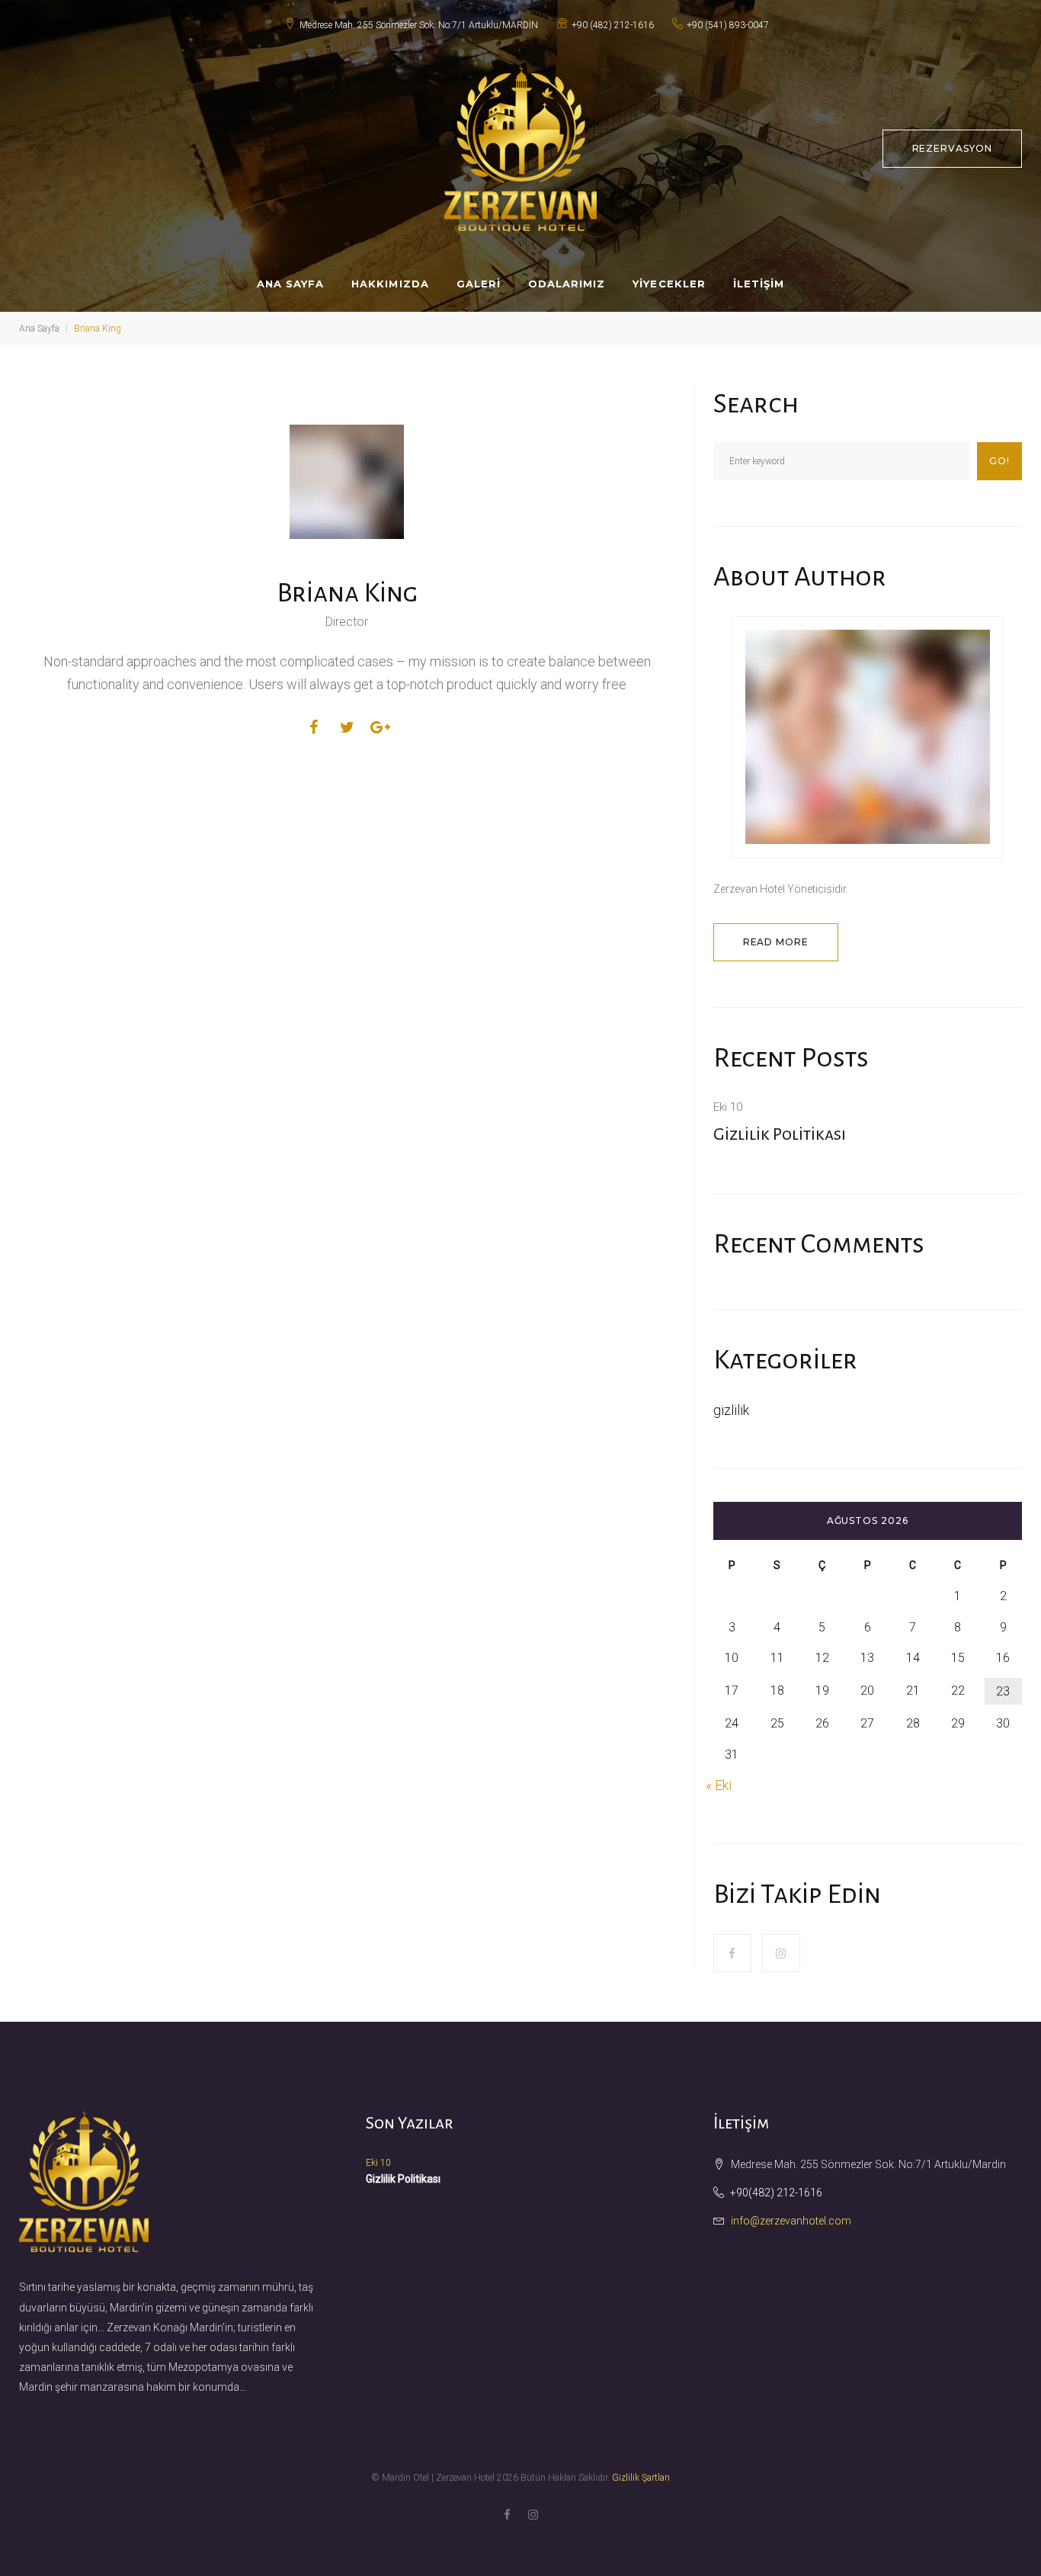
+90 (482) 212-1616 (613, 25)
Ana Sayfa (290, 284)
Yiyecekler (669, 284)
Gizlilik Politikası (780, 1134)
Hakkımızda (390, 284)
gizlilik (731, 1410)
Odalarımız (567, 284)
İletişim (759, 284)
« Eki (719, 1785)
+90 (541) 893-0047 (728, 25)
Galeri (479, 284)
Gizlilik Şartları (641, 2478)
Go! (999, 461)
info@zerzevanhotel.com (791, 2221)
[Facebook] (732, 1953)
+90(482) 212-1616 (776, 2193)
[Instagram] (781, 1953)
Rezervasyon (953, 148)
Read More (776, 942)
